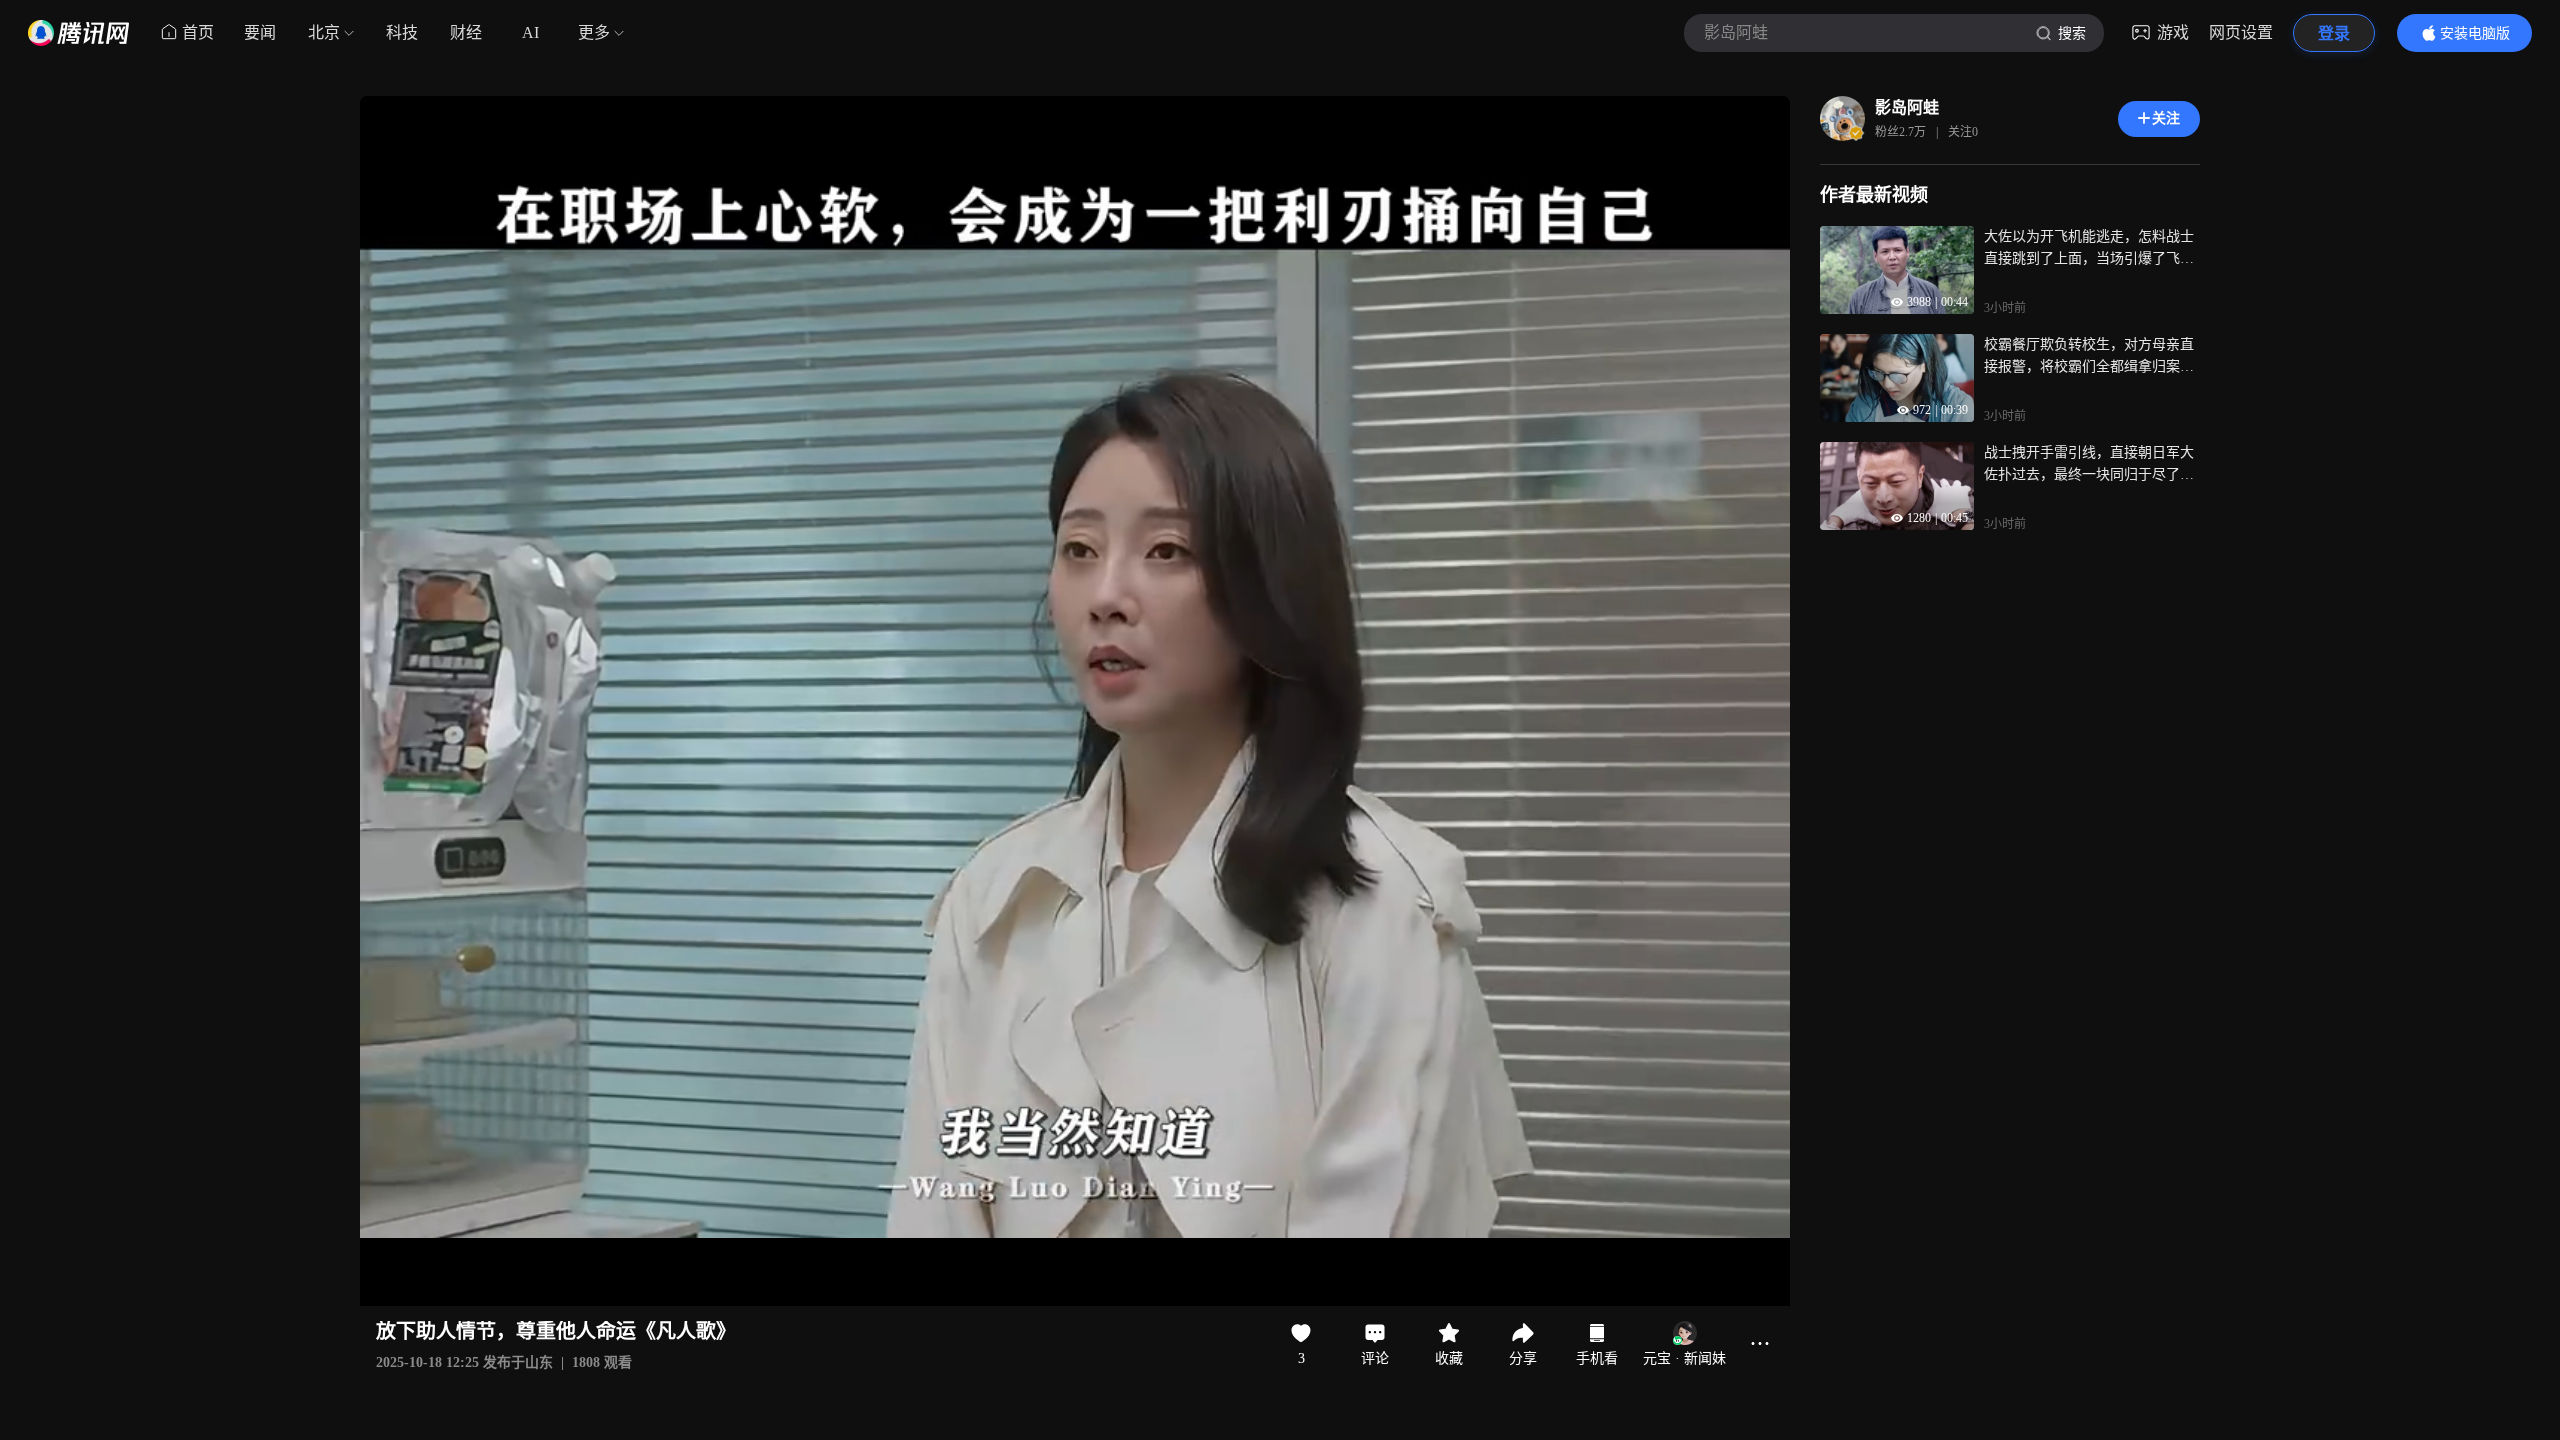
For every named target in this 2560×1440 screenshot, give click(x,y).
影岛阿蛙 (1907, 107)
